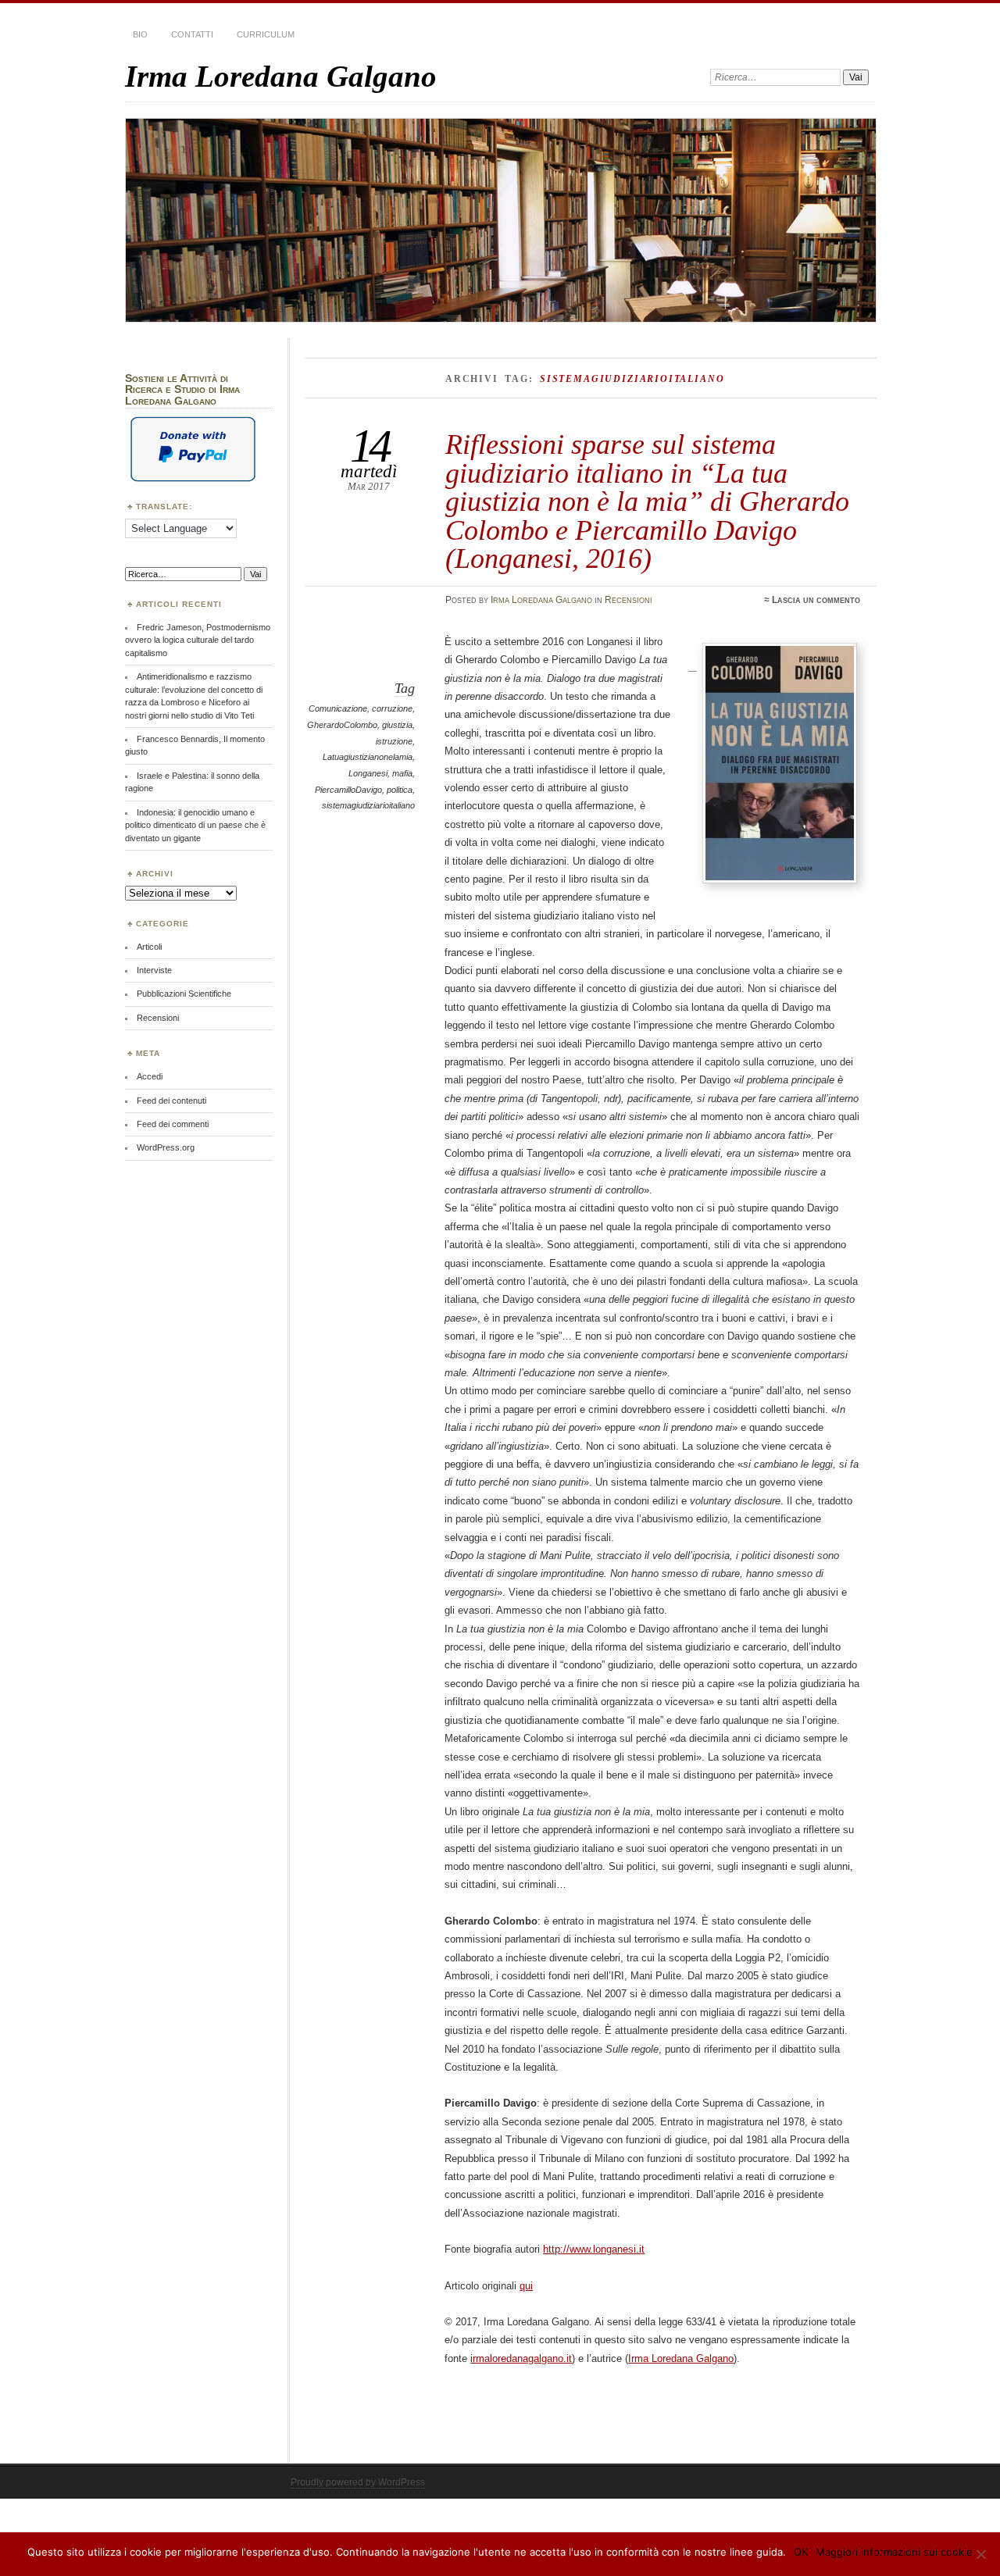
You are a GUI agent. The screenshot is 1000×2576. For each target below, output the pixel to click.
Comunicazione (338, 708)
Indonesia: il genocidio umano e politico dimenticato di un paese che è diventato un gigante (195, 825)
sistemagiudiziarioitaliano (368, 805)
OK (801, 2552)
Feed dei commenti (173, 1124)
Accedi (150, 1076)
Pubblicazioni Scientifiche (184, 994)
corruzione (392, 708)
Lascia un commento (816, 600)
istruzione (394, 741)
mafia (402, 773)
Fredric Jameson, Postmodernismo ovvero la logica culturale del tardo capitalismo (198, 640)
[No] (980, 2554)
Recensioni (629, 600)
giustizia (397, 725)
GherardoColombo (342, 725)
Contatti (192, 34)
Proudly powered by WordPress (358, 2482)
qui (526, 2286)
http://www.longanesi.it (594, 2249)
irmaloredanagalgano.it (521, 2358)
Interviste (154, 970)
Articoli (149, 947)
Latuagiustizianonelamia (368, 757)
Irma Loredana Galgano (281, 76)
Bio (140, 34)
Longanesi (368, 773)
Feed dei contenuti (171, 1101)
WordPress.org (166, 1147)
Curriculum (266, 34)
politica (400, 790)
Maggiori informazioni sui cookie (894, 2552)
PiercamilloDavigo (348, 790)
